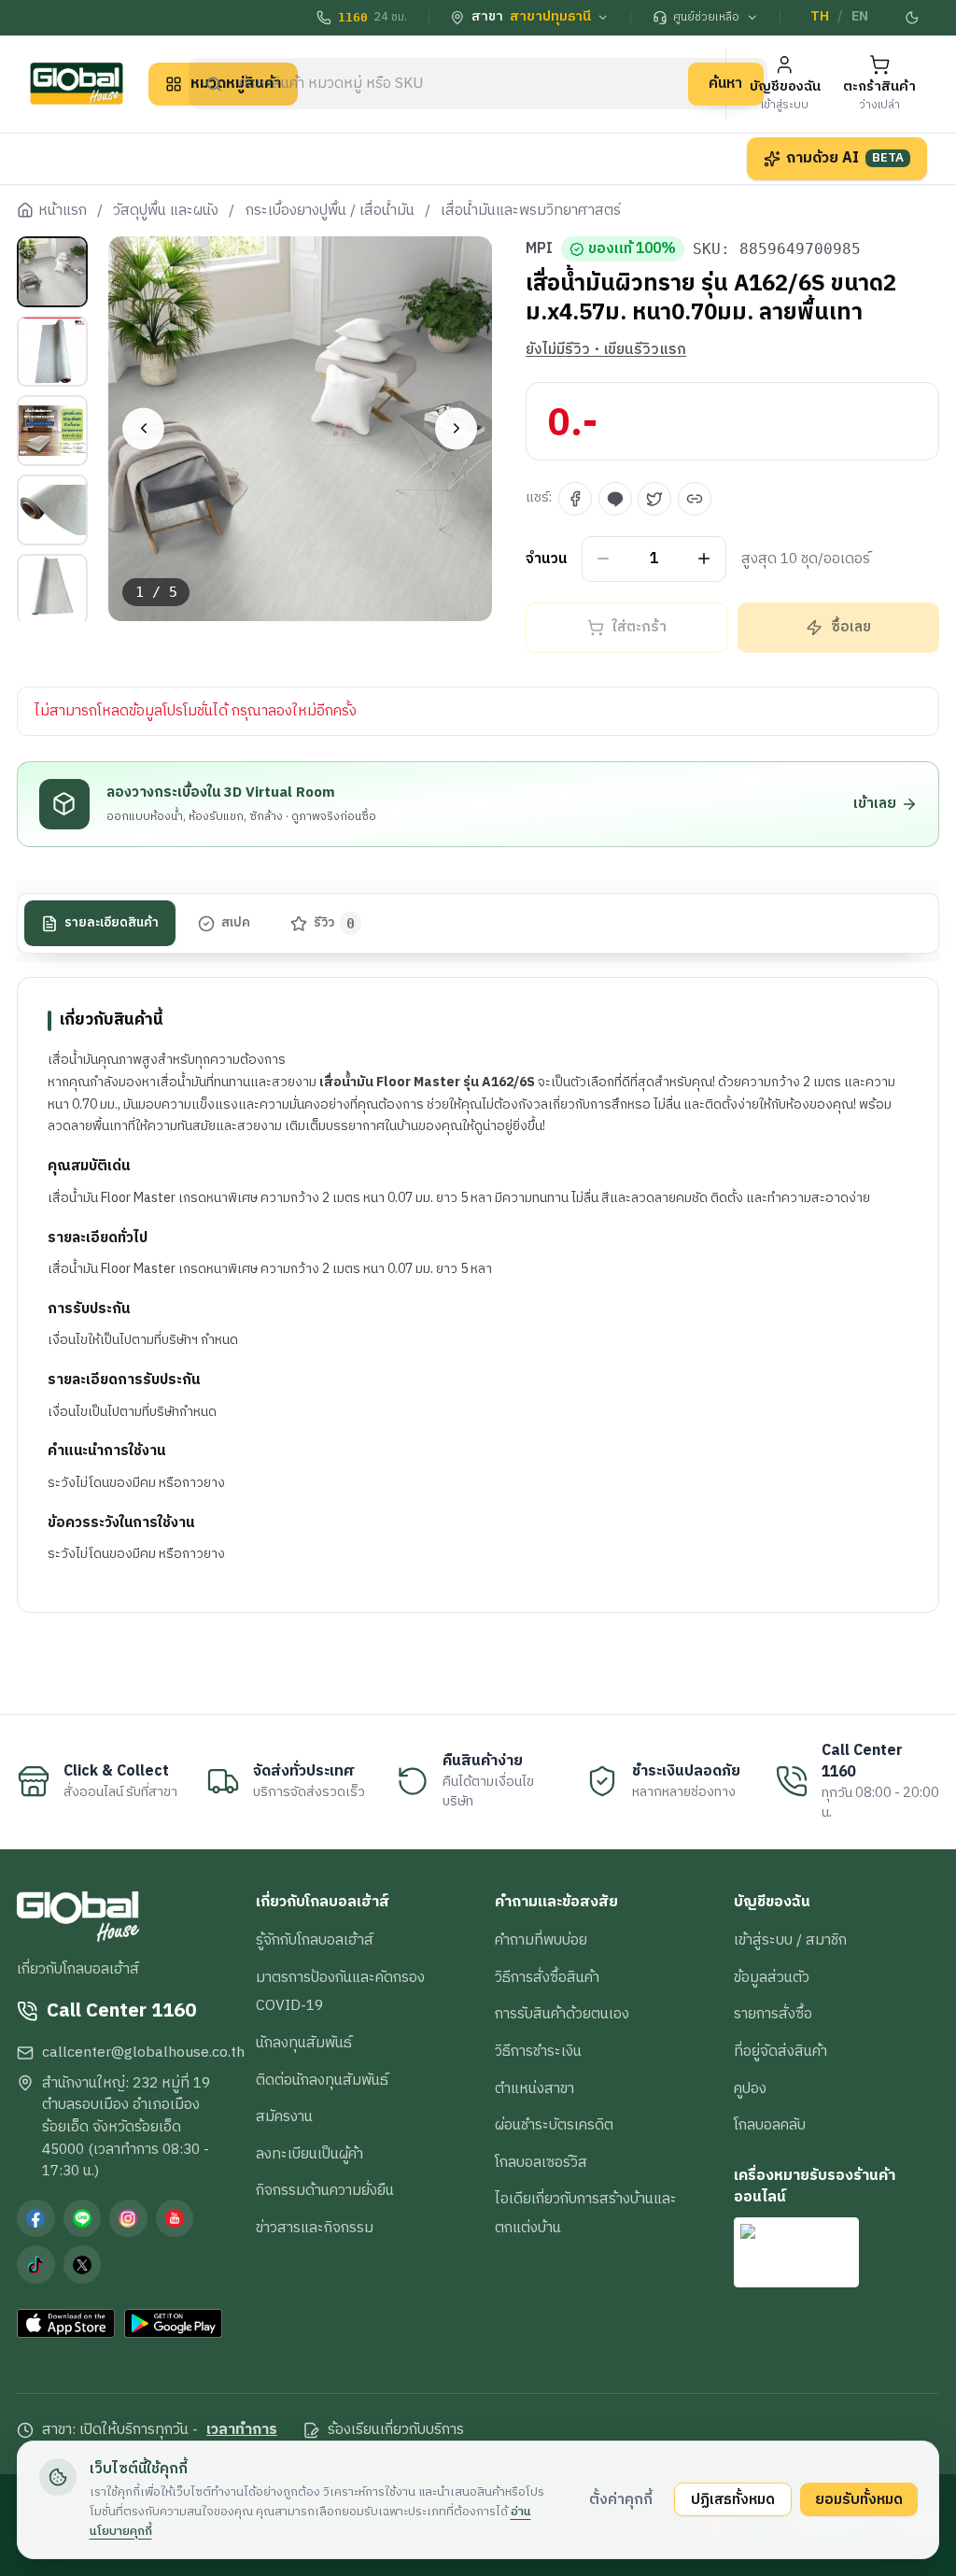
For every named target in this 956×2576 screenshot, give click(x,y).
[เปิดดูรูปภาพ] (301, 429)
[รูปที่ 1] (52, 272)
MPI (539, 249)
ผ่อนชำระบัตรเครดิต (554, 2125)
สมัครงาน (284, 2116)
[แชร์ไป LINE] (615, 499)
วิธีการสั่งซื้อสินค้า (547, 1977)
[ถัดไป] (456, 428)
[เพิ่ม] (704, 559)
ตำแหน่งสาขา (534, 2088)
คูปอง (750, 2088)
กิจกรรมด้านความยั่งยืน (325, 2190)
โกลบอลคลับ (770, 2125)
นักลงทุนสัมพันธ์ (304, 2043)
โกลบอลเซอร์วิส (541, 2162)
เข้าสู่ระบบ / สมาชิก (790, 1940)
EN (860, 17)
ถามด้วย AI (845, 158)
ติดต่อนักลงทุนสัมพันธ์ (322, 2080)
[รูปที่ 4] (52, 510)
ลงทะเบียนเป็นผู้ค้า (309, 2154)
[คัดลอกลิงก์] (695, 499)
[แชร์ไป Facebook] (575, 499)
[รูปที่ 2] (52, 351)
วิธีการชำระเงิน (538, 2051)
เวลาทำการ (242, 2430)
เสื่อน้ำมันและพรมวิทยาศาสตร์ (531, 211)
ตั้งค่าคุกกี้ (621, 2499)
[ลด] (604, 559)
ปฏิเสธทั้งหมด (733, 2499)
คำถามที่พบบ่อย (541, 1940)
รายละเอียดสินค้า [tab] (112, 923)
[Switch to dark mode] (912, 18)
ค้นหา (725, 83)
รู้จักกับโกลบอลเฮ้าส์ (315, 1940)
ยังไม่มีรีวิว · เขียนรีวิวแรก (606, 350)
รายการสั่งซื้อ (773, 2014)
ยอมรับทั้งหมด (859, 2499)
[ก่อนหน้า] (143, 428)
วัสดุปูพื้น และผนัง (166, 211)
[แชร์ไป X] (654, 499)
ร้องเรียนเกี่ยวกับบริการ (396, 2430)
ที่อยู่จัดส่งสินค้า (780, 2051)
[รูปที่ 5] (52, 589)
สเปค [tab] (236, 923)
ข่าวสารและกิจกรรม (315, 2228)
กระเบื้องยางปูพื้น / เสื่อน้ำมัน (330, 211)
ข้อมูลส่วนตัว (772, 1977)
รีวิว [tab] (335, 923)
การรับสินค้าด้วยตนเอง (562, 2014)
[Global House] (77, 84)
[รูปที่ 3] (52, 431)
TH (820, 17)
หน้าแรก (63, 211)
